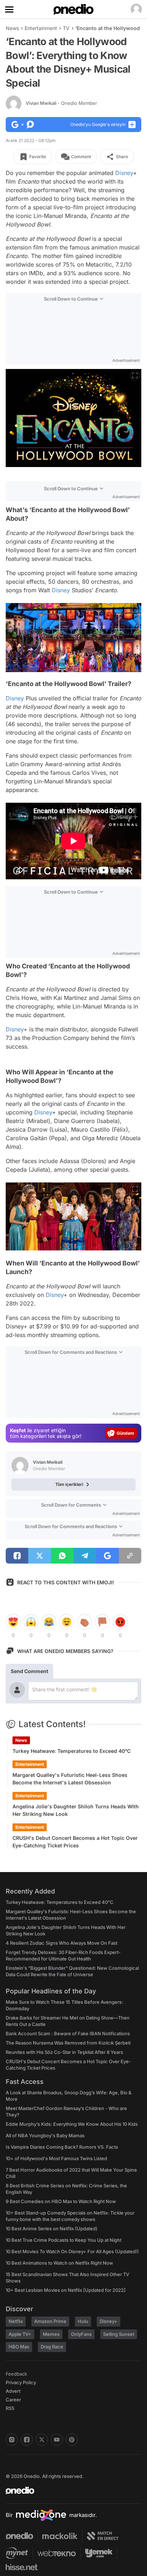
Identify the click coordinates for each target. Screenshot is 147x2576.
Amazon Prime (50, 2321)
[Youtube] (57, 2440)
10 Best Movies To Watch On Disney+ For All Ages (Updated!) (72, 2251)
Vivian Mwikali (61, 103)
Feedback (16, 2374)
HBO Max (19, 2347)
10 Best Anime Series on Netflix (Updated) (52, 2229)
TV (66, 28)
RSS (10, 2408)
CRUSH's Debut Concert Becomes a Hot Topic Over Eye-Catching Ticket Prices (75, 1842)
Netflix (16, 2321)
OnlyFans (81, 2334)
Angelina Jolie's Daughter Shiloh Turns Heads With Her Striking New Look (76, 1810)
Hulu (83, 2321)
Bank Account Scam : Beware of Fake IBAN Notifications (68, 2033)
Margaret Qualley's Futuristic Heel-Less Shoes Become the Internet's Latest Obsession (70, 1779)
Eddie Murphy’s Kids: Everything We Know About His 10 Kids (72, 2124)
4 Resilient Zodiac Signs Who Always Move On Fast (62, 1943)
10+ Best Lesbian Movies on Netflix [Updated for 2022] (66, 2290)
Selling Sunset (119, 2334)
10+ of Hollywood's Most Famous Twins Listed (56, 2158)
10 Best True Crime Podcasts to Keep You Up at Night (64, 2240)
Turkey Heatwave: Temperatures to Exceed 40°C (72, 1751)
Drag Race (52, 2347)
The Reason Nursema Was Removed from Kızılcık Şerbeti (68, 2043)
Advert (13, 2391)
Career (13, 2400)
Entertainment (41, 28)
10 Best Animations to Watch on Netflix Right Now (59, 2263)
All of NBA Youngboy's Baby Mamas (45, 2135)
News (12, 28)
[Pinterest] (72, 2440)
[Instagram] (12, 2440)
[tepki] (13, 1622)
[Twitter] (42, 2440)
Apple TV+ (20, 2334)
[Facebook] (27, 2440)
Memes (51, 2334)
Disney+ (108, 2321)
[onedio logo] (69, 2490)
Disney (124, 173)
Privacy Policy (21, 2382)
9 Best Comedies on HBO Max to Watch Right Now (61, 2201)
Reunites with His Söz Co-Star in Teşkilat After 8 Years (64, 2052)
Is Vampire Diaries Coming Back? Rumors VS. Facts (62, 2147)
